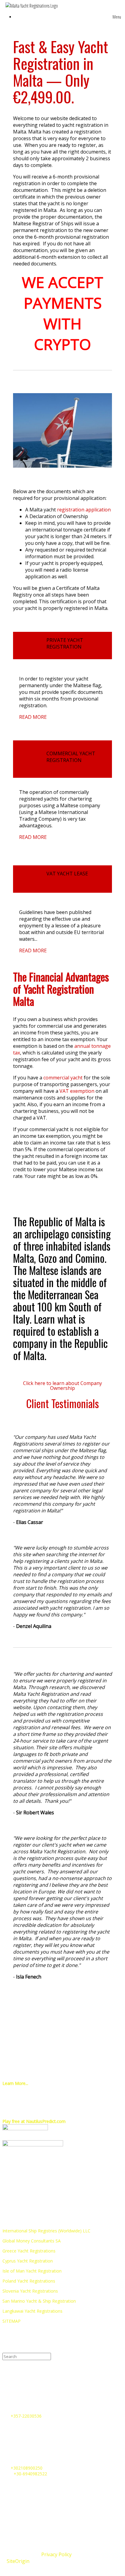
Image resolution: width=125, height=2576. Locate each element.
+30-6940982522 (30, 2474)
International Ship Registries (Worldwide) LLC (46, 2231)
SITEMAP (12, 2321)
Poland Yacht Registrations (29, 2281)
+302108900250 (27, 2468)
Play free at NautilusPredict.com (34, 2121)
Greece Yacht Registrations (29, 2251)
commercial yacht (63, 1078)
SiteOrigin (18, 2561)
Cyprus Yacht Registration (28, 2261)
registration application (84, 510)
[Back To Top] (62, 2569)
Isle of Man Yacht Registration (32, 2271)
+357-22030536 (26, 2416)
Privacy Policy (56, 2554)
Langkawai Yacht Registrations (32, 2311)
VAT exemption (77, 1091)
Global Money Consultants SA (32, 2241)
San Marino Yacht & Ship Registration (39, 2301)
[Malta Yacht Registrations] (32, 6)
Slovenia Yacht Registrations (30, 2291)
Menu (117, 17)
